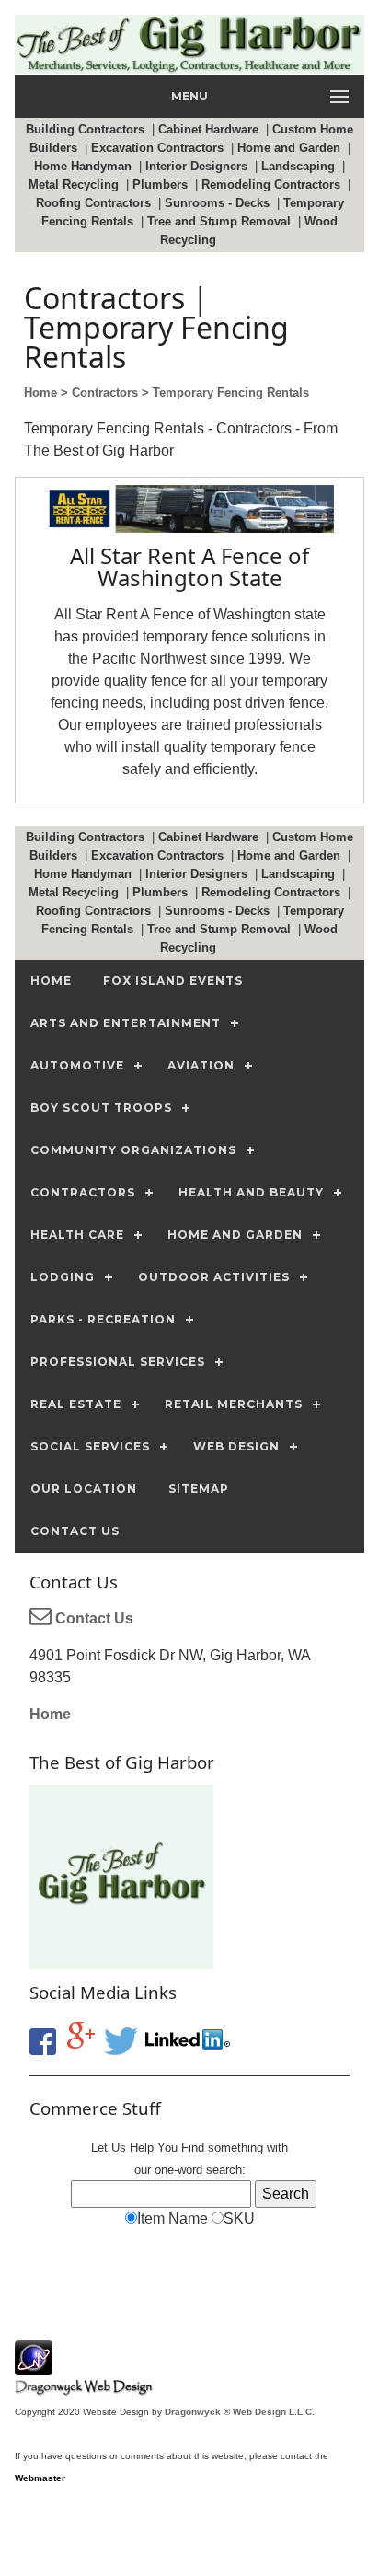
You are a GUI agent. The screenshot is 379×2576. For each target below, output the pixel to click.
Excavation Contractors (159, 148)
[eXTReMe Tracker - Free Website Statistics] (34, 2366)
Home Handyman (85, 166)
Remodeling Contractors (273, 185)
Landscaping (300, 166)
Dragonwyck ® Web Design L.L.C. (240, 2412)
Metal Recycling (75, 185)
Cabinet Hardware (210, 129)
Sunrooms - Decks (219, 203)
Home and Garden (291, 148)
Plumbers (162, 185)
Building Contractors (87, 129)
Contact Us (92, 1618)
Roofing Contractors (95, 203)
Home (50, 1714)
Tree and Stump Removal (221, 221)
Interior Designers (198, 166)
